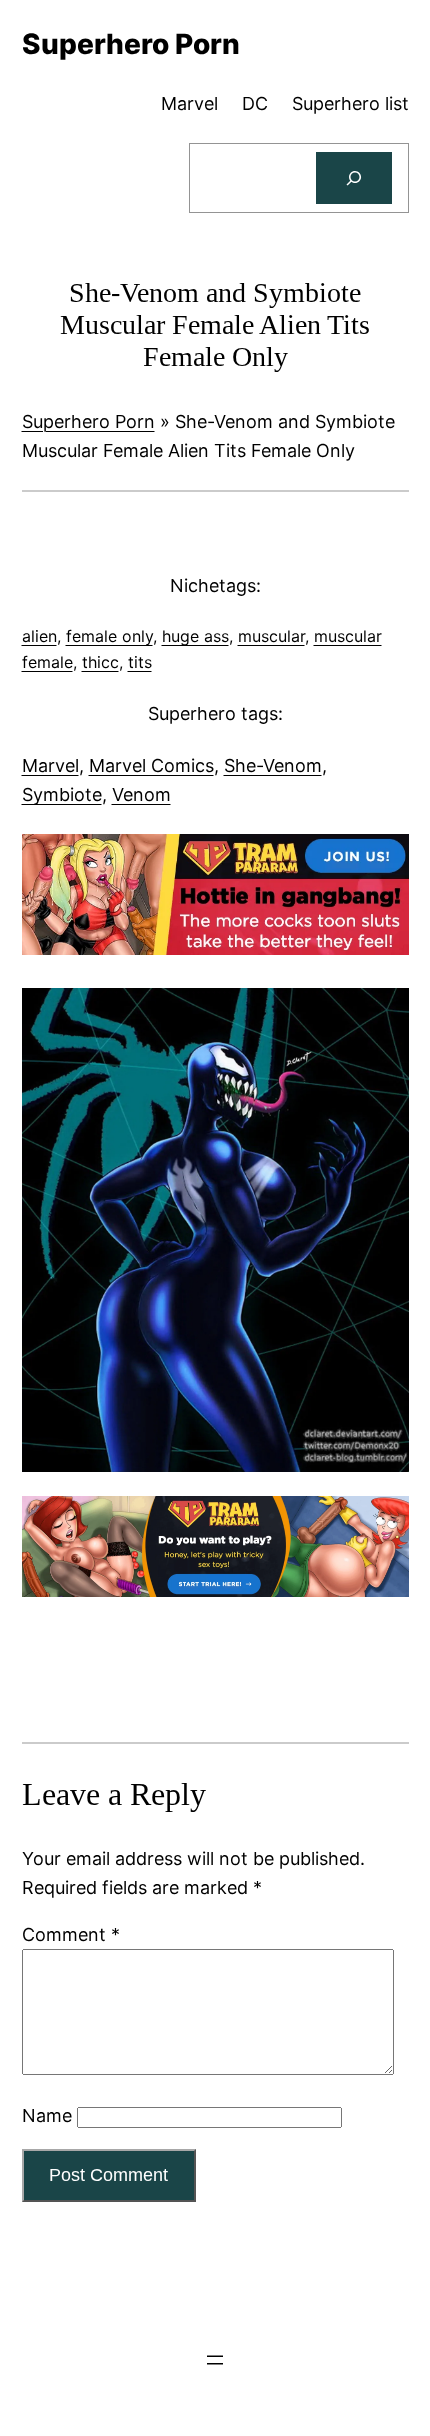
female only (109, 636)
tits (140, 662)
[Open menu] (215, 2360)
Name (47, 2115)
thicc (100, 662)
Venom (141, 794)
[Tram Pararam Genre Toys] (215, 1590)
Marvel (50, 765)
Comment (71, 1934)
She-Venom (273, 765)
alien (39, 636)
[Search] (354, 178)
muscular (271, 636)
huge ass (195, 636)
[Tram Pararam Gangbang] (215, 948)
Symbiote (62, 794)
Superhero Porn (88, 421)
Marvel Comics (151, 765)
